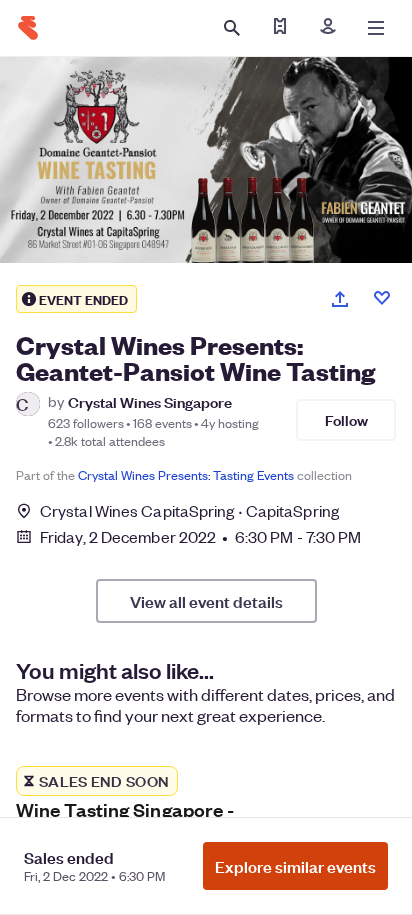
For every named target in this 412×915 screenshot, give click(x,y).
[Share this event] (340, 299)
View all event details (206, 601)
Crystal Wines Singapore (150, 401)
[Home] (28, 28)
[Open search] (232, 28)
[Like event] (382, 298)
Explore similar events (295, 866)
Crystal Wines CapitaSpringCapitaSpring (189, 510)
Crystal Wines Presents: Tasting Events (186, 474)
